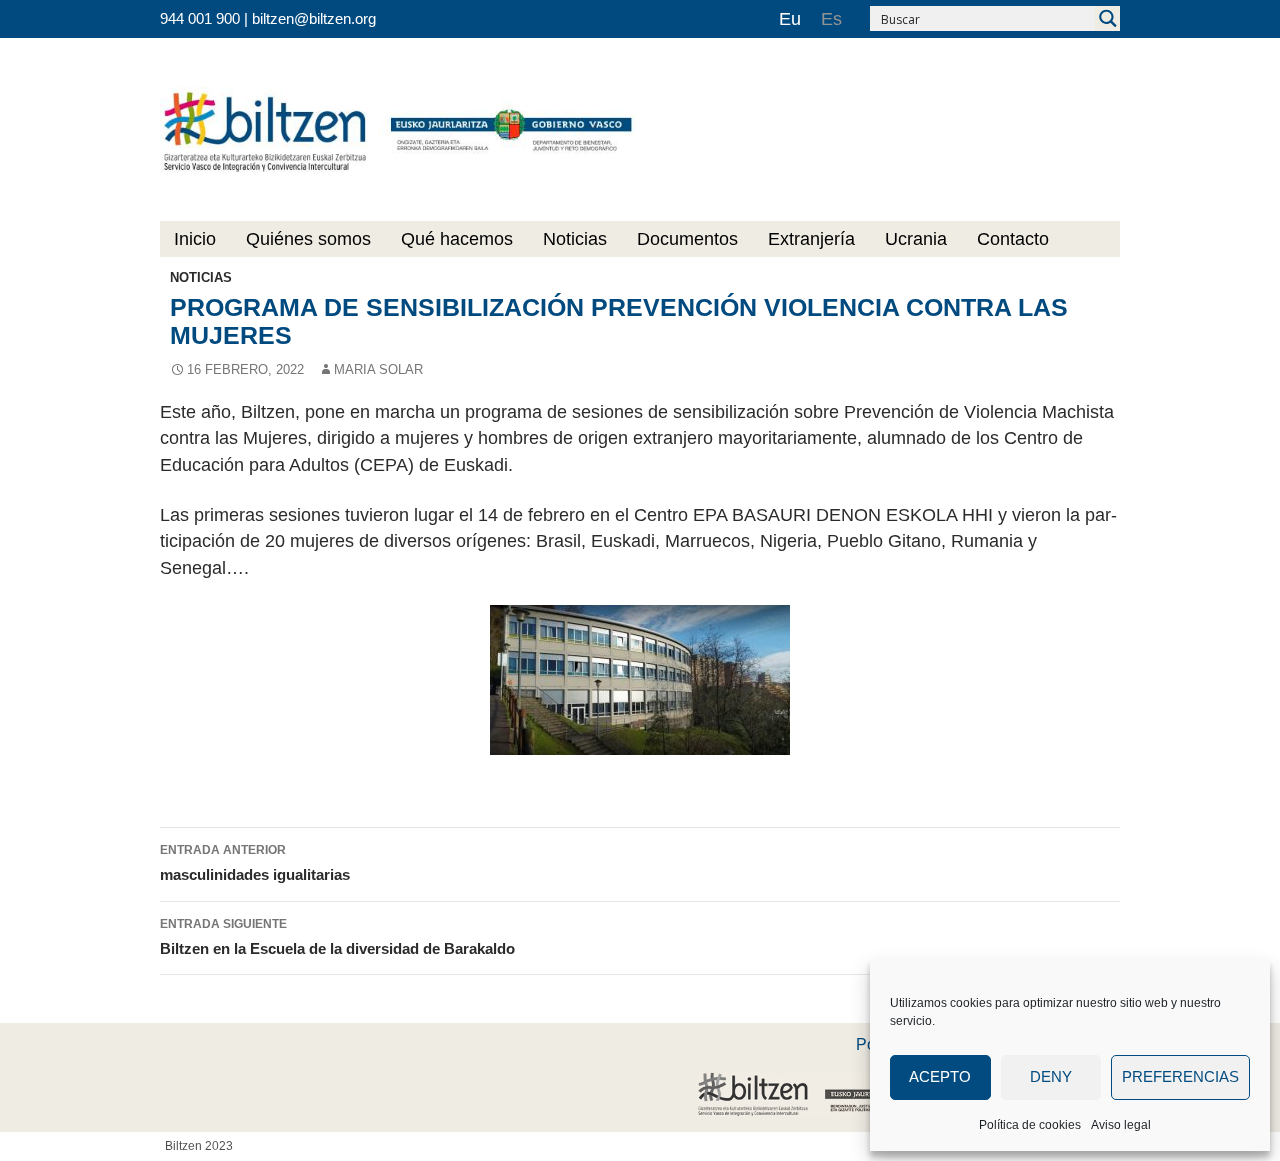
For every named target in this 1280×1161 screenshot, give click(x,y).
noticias (201, 277)
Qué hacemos (457, 239)
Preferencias (1180, 1076)
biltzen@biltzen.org (314, 18)
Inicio (195, 239)
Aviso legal (1121, 1125)
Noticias (575, 239)
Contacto (1013, 239)
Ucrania (916, 239)
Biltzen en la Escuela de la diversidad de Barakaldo (337, 937)
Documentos (687, 239)
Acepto (940, 1076)
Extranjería (811, 239)
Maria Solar (378, 369)
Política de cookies (1030, 1125)
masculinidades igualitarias (255, 863)
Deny (1051, 1076)
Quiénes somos (308, 239)
